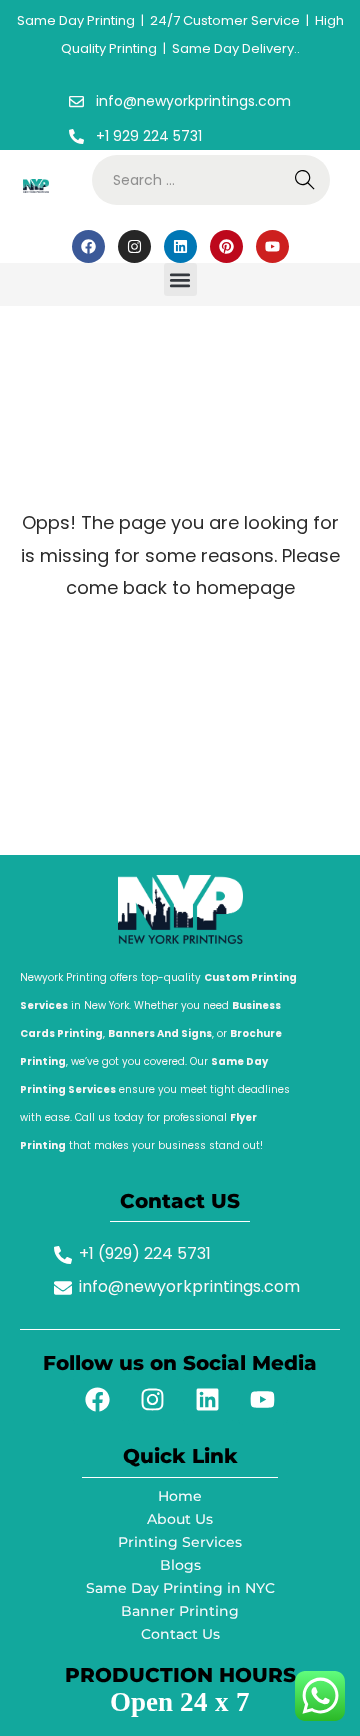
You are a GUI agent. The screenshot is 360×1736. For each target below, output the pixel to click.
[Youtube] (272, 246)
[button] (180, 279)
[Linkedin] (180, 246)
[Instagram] (134, 246)
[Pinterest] (226, 246)
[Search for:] (211, 180)
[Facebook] (88, 246)
